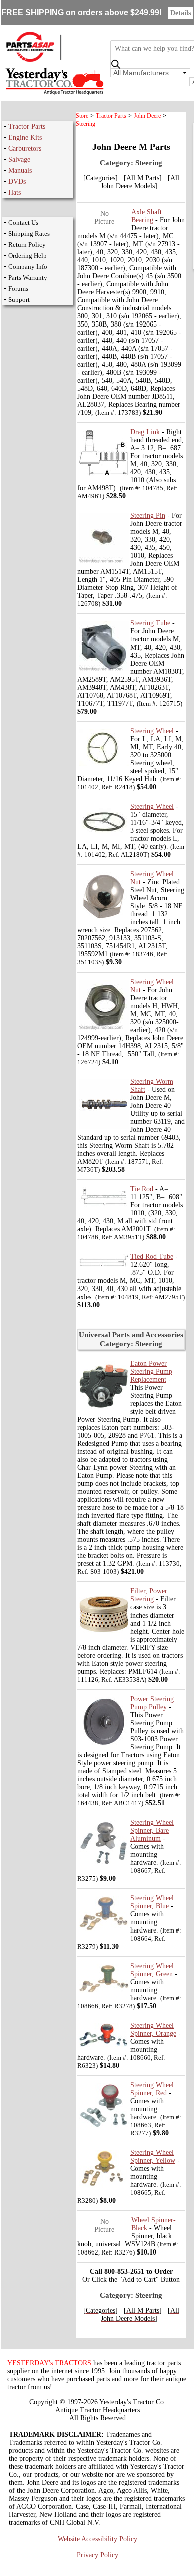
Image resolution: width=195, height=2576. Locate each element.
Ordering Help (28, 256)
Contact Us (23, 223)
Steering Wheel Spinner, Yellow (153, 2157)
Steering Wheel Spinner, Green (152, 1970)
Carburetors (25, 148)
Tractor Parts (27, 126)
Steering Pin (148, 516)
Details (181, 13)
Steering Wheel (152, 731)
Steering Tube (150, 623)
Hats (15, 193)
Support (19, 300)
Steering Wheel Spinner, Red (152, 2089)
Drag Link (145, 432)
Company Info (28, 267)
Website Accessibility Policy (98, 2539)
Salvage (19, 159)
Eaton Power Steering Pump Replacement (151, 1371)
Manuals (20, 171)
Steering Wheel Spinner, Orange (153, 2029)
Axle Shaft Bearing (147, 216)
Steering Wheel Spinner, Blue (152, 1902)
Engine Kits (25, 137)
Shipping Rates (29, 234)
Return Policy (27, 245)
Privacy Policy (98, 2555)
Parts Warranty (28, 278)
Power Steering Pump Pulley (152, 1703)
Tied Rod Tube (152, 1257)
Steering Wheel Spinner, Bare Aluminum (152, 1831)
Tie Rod (142, 1189)
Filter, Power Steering (149, 1595)
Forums (18, 289)
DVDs (17, 182)
